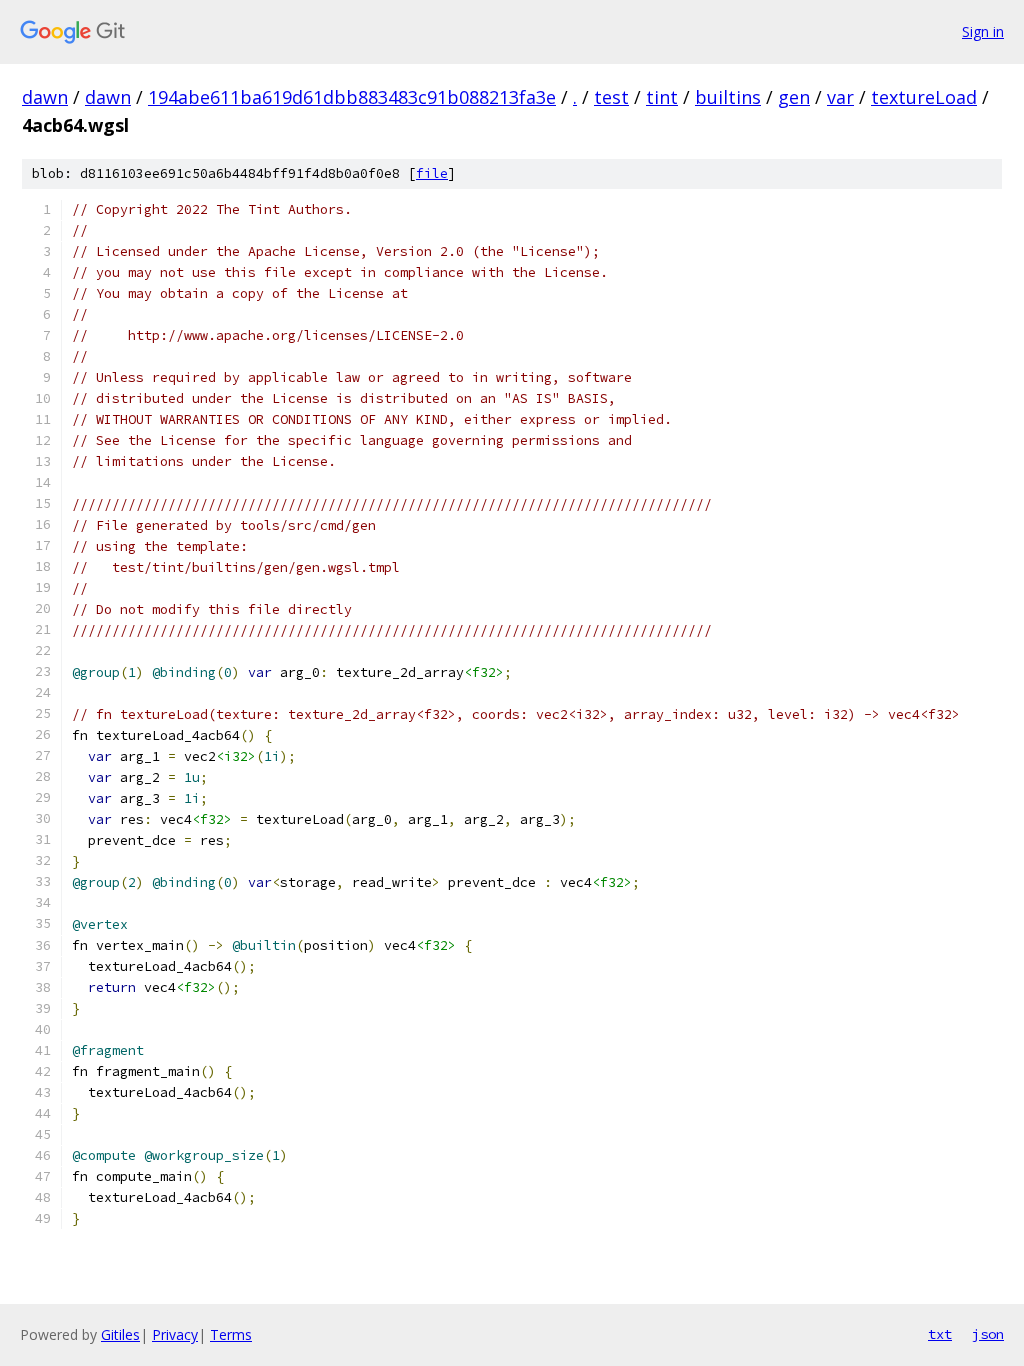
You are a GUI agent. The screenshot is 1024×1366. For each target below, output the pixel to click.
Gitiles (120, 1334)
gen (794, 97)
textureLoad (924, 97)
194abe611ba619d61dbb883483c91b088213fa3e (352, 97)
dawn (45, 97)
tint (662, 97)
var (840, 97)
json (988, 1334)
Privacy (175, 1334)
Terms (231, 1334)
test (611, 97)
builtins (728, 97)
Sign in (983, 31)
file (432, 173)
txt (940, 1334)
